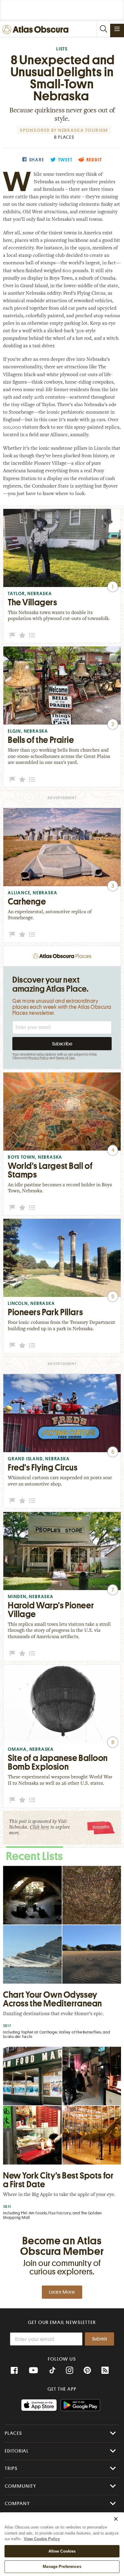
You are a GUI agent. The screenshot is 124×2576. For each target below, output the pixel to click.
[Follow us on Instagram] (70, 2371)
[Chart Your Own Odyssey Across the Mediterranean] (62, 1954)
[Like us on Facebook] (14, 2371)
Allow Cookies (62, 2551)
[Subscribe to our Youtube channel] (33, 2371)
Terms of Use (65, 1058)
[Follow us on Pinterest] (87, 2371)
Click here (39, 1828)
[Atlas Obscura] (37, 30)
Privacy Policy (38, 1058)
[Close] (116, 2519)
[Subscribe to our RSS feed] (105, 2371)
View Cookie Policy (42, 2539)
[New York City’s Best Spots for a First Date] (62, 2135)
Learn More (62, 2292)
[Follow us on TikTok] (52, 2371)
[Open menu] (117, 29)
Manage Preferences (62, 2567)
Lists (62, 49)
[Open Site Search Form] (103, 29)
